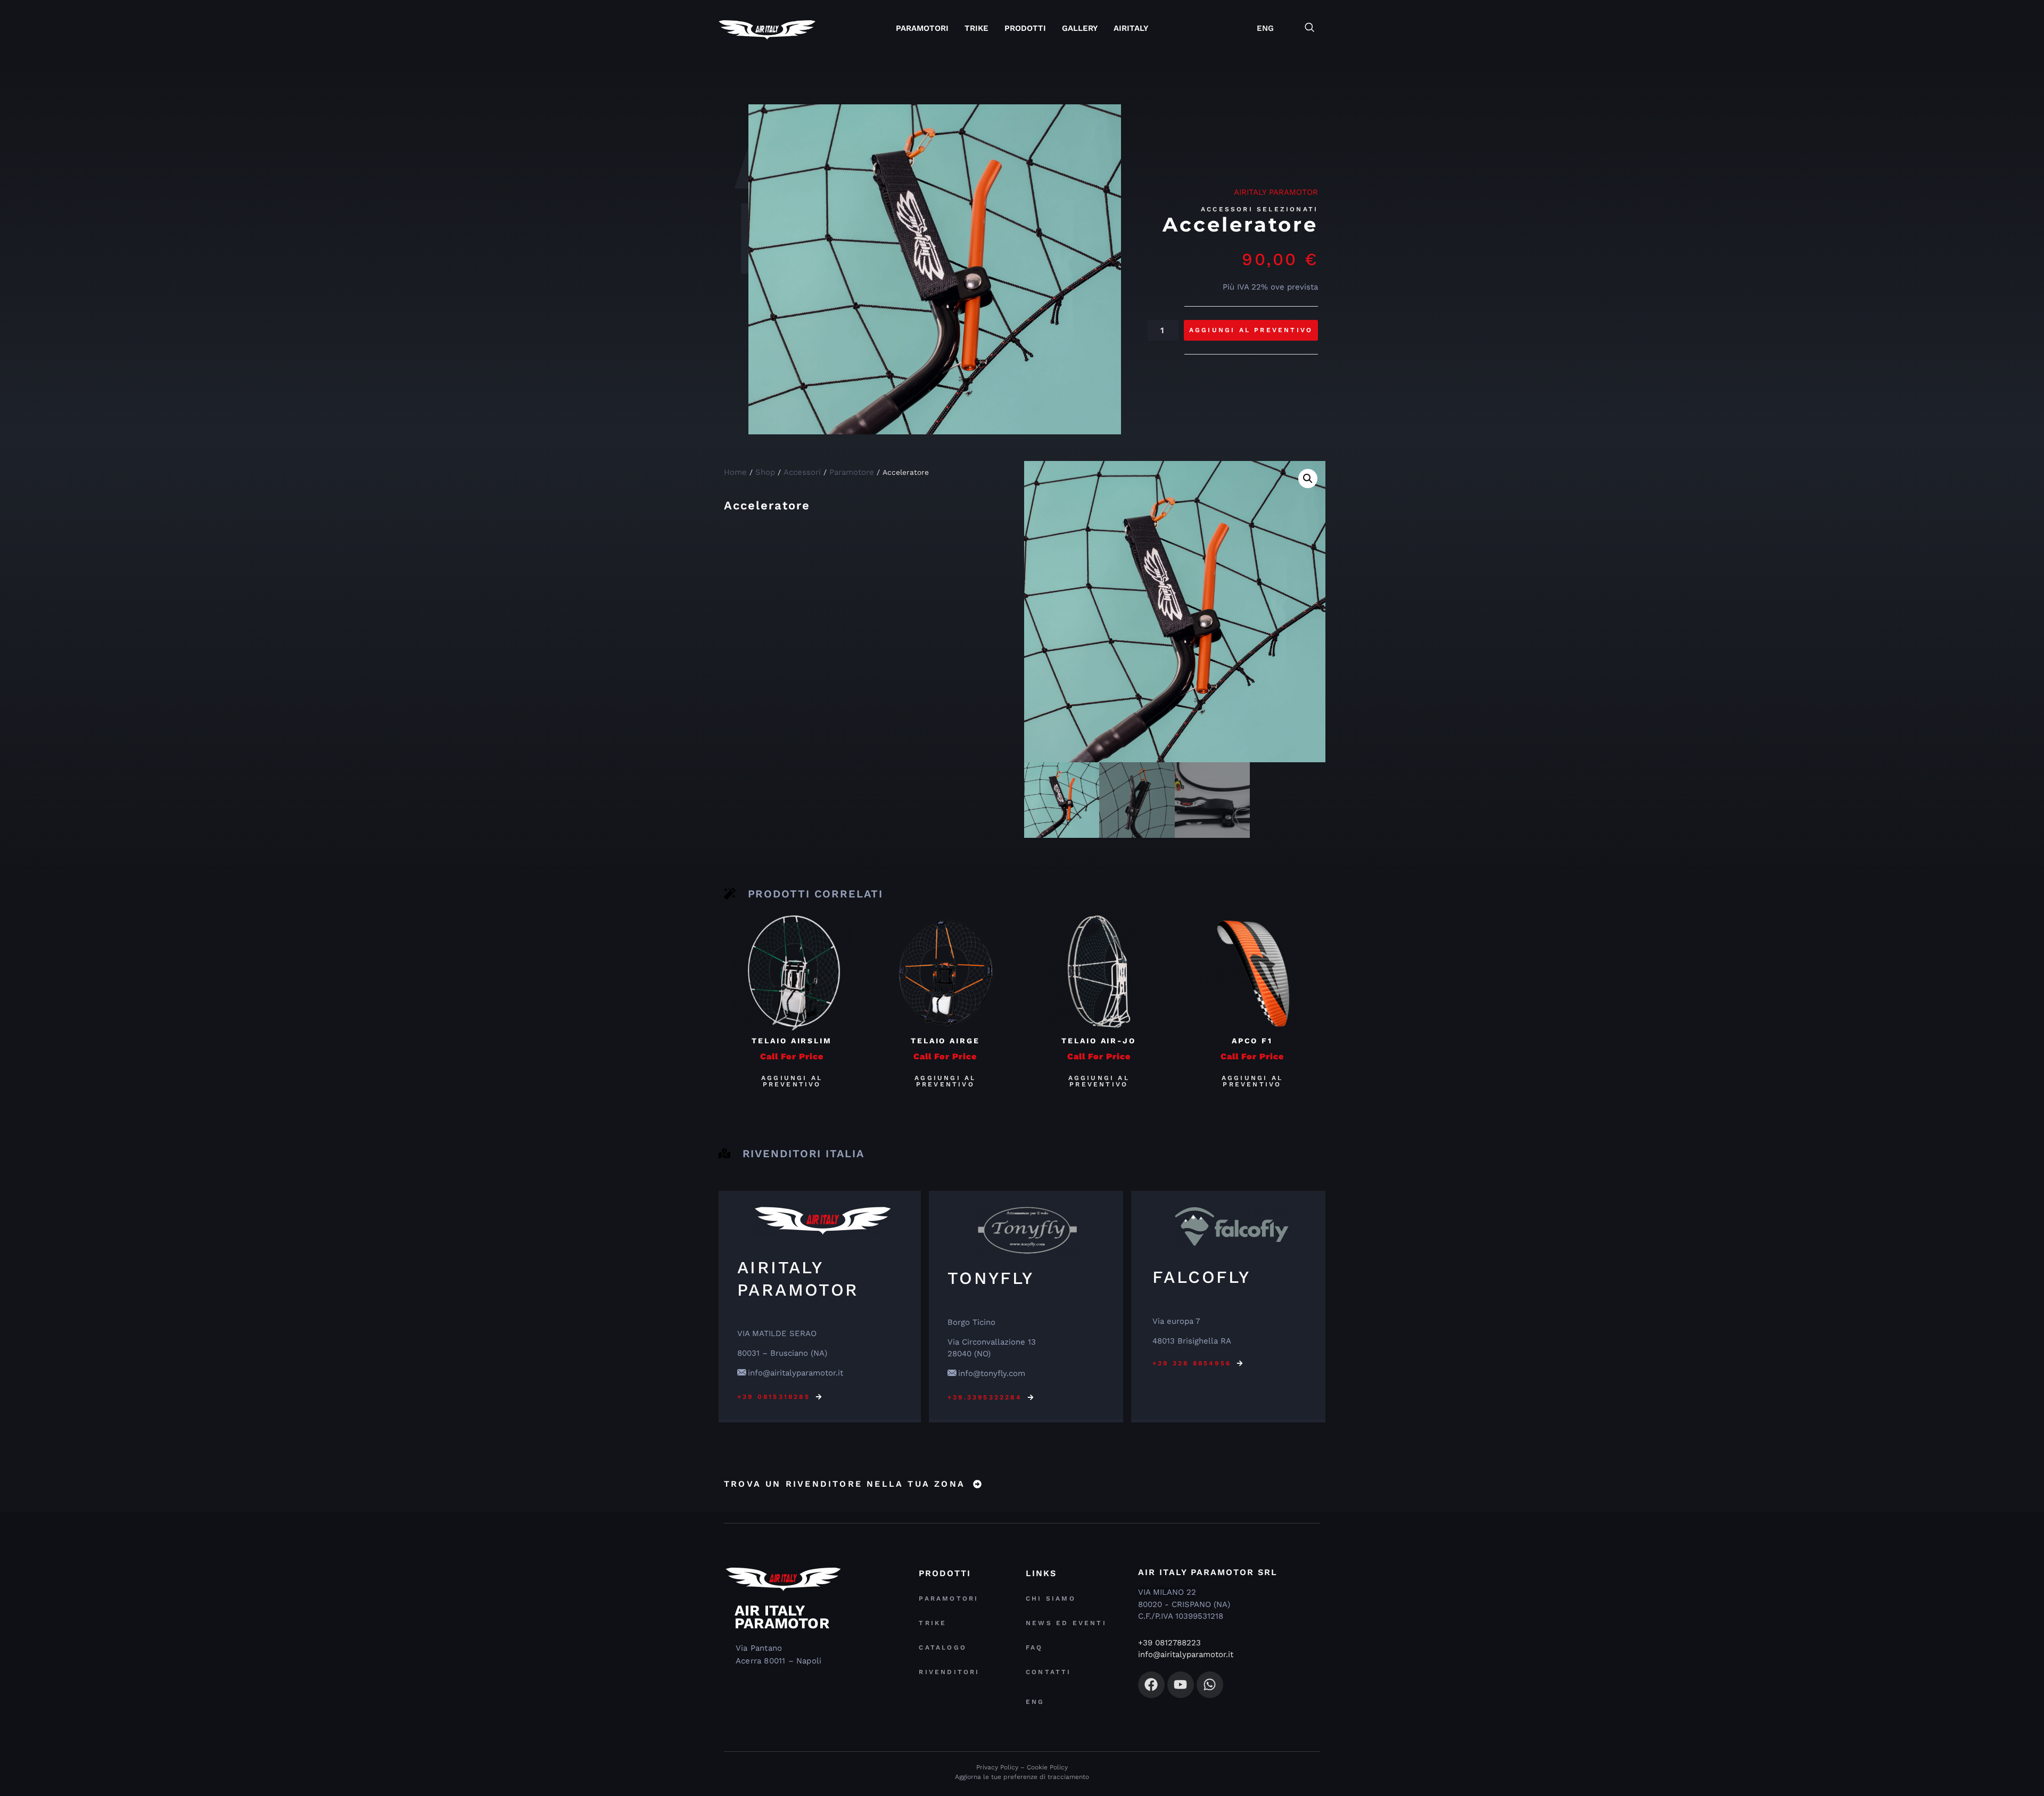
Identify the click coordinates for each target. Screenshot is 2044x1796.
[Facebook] (1151, 1685)
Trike (976, 28)
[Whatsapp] (1210, 1685)
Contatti (1049, 1672)
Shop (765, 472)
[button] (1315, 28)
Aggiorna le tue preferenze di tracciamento (1022, 1777)
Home (735, 472)
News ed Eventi (1066, 1623)
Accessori (802, 472)
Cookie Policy (1047, 1767)
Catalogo (943, 1647)
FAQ (1035, 1647)
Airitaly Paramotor (1276, 192)
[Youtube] (1181, 1685)
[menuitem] (1265, 28)
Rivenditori (949, 1672)
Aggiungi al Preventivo (1251, 330)
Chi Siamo (1051, 1599)
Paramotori (922, 28)
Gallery (1080, 28)
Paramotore (852, 472)
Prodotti (1025, 28)
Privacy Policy (997, 1767)
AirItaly (1131, 28)
